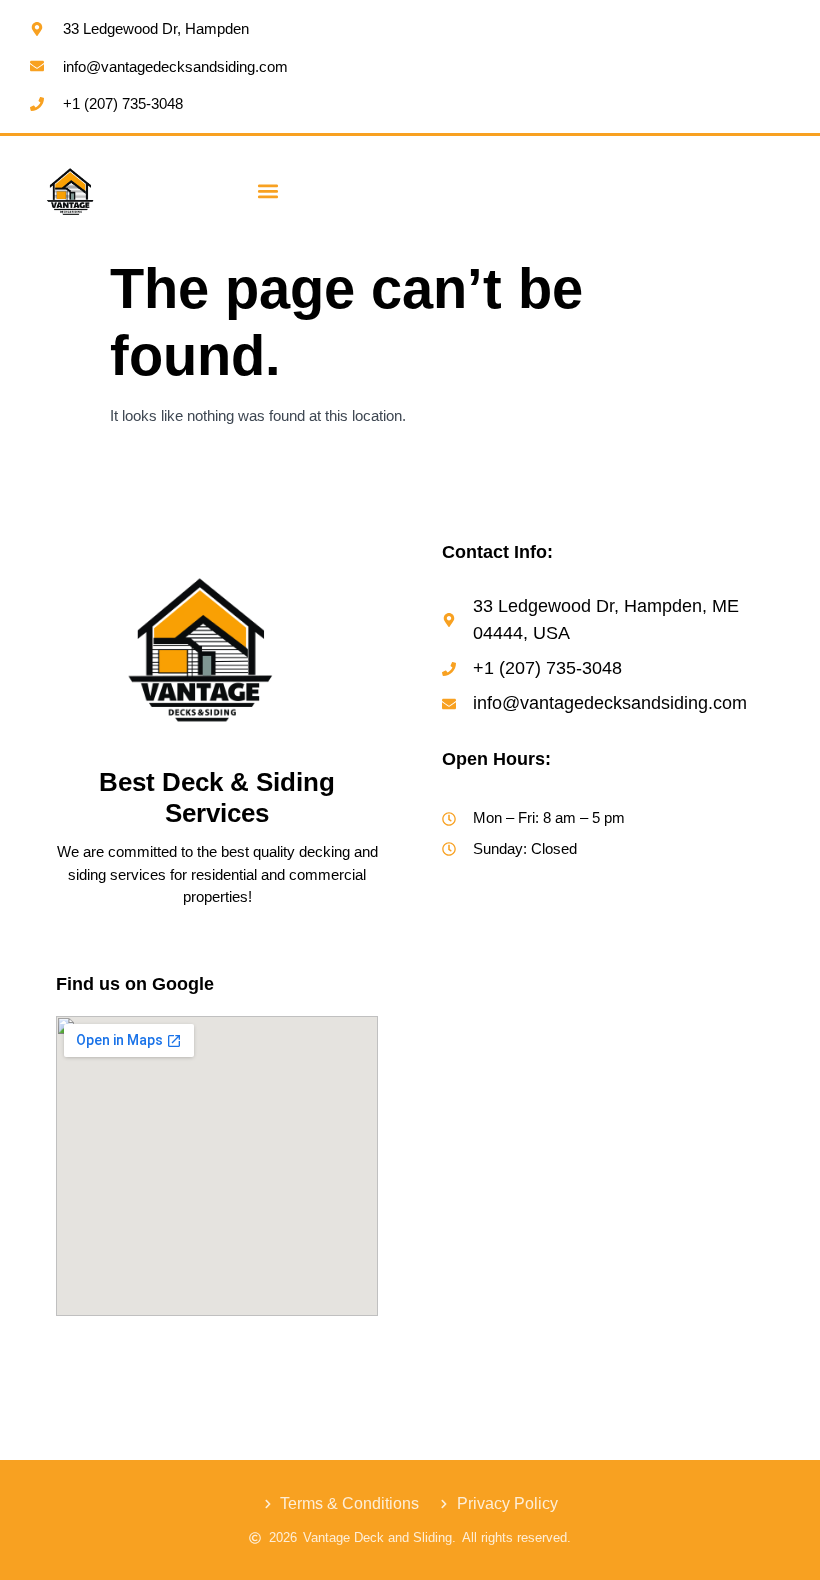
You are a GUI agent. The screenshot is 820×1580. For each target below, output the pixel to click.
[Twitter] (153, 1352)
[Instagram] (112, 1352)
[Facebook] (72, 1352)
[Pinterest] (234, 1352)
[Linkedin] (193, 1352)
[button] (268, 191)
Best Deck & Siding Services (217, 797)
